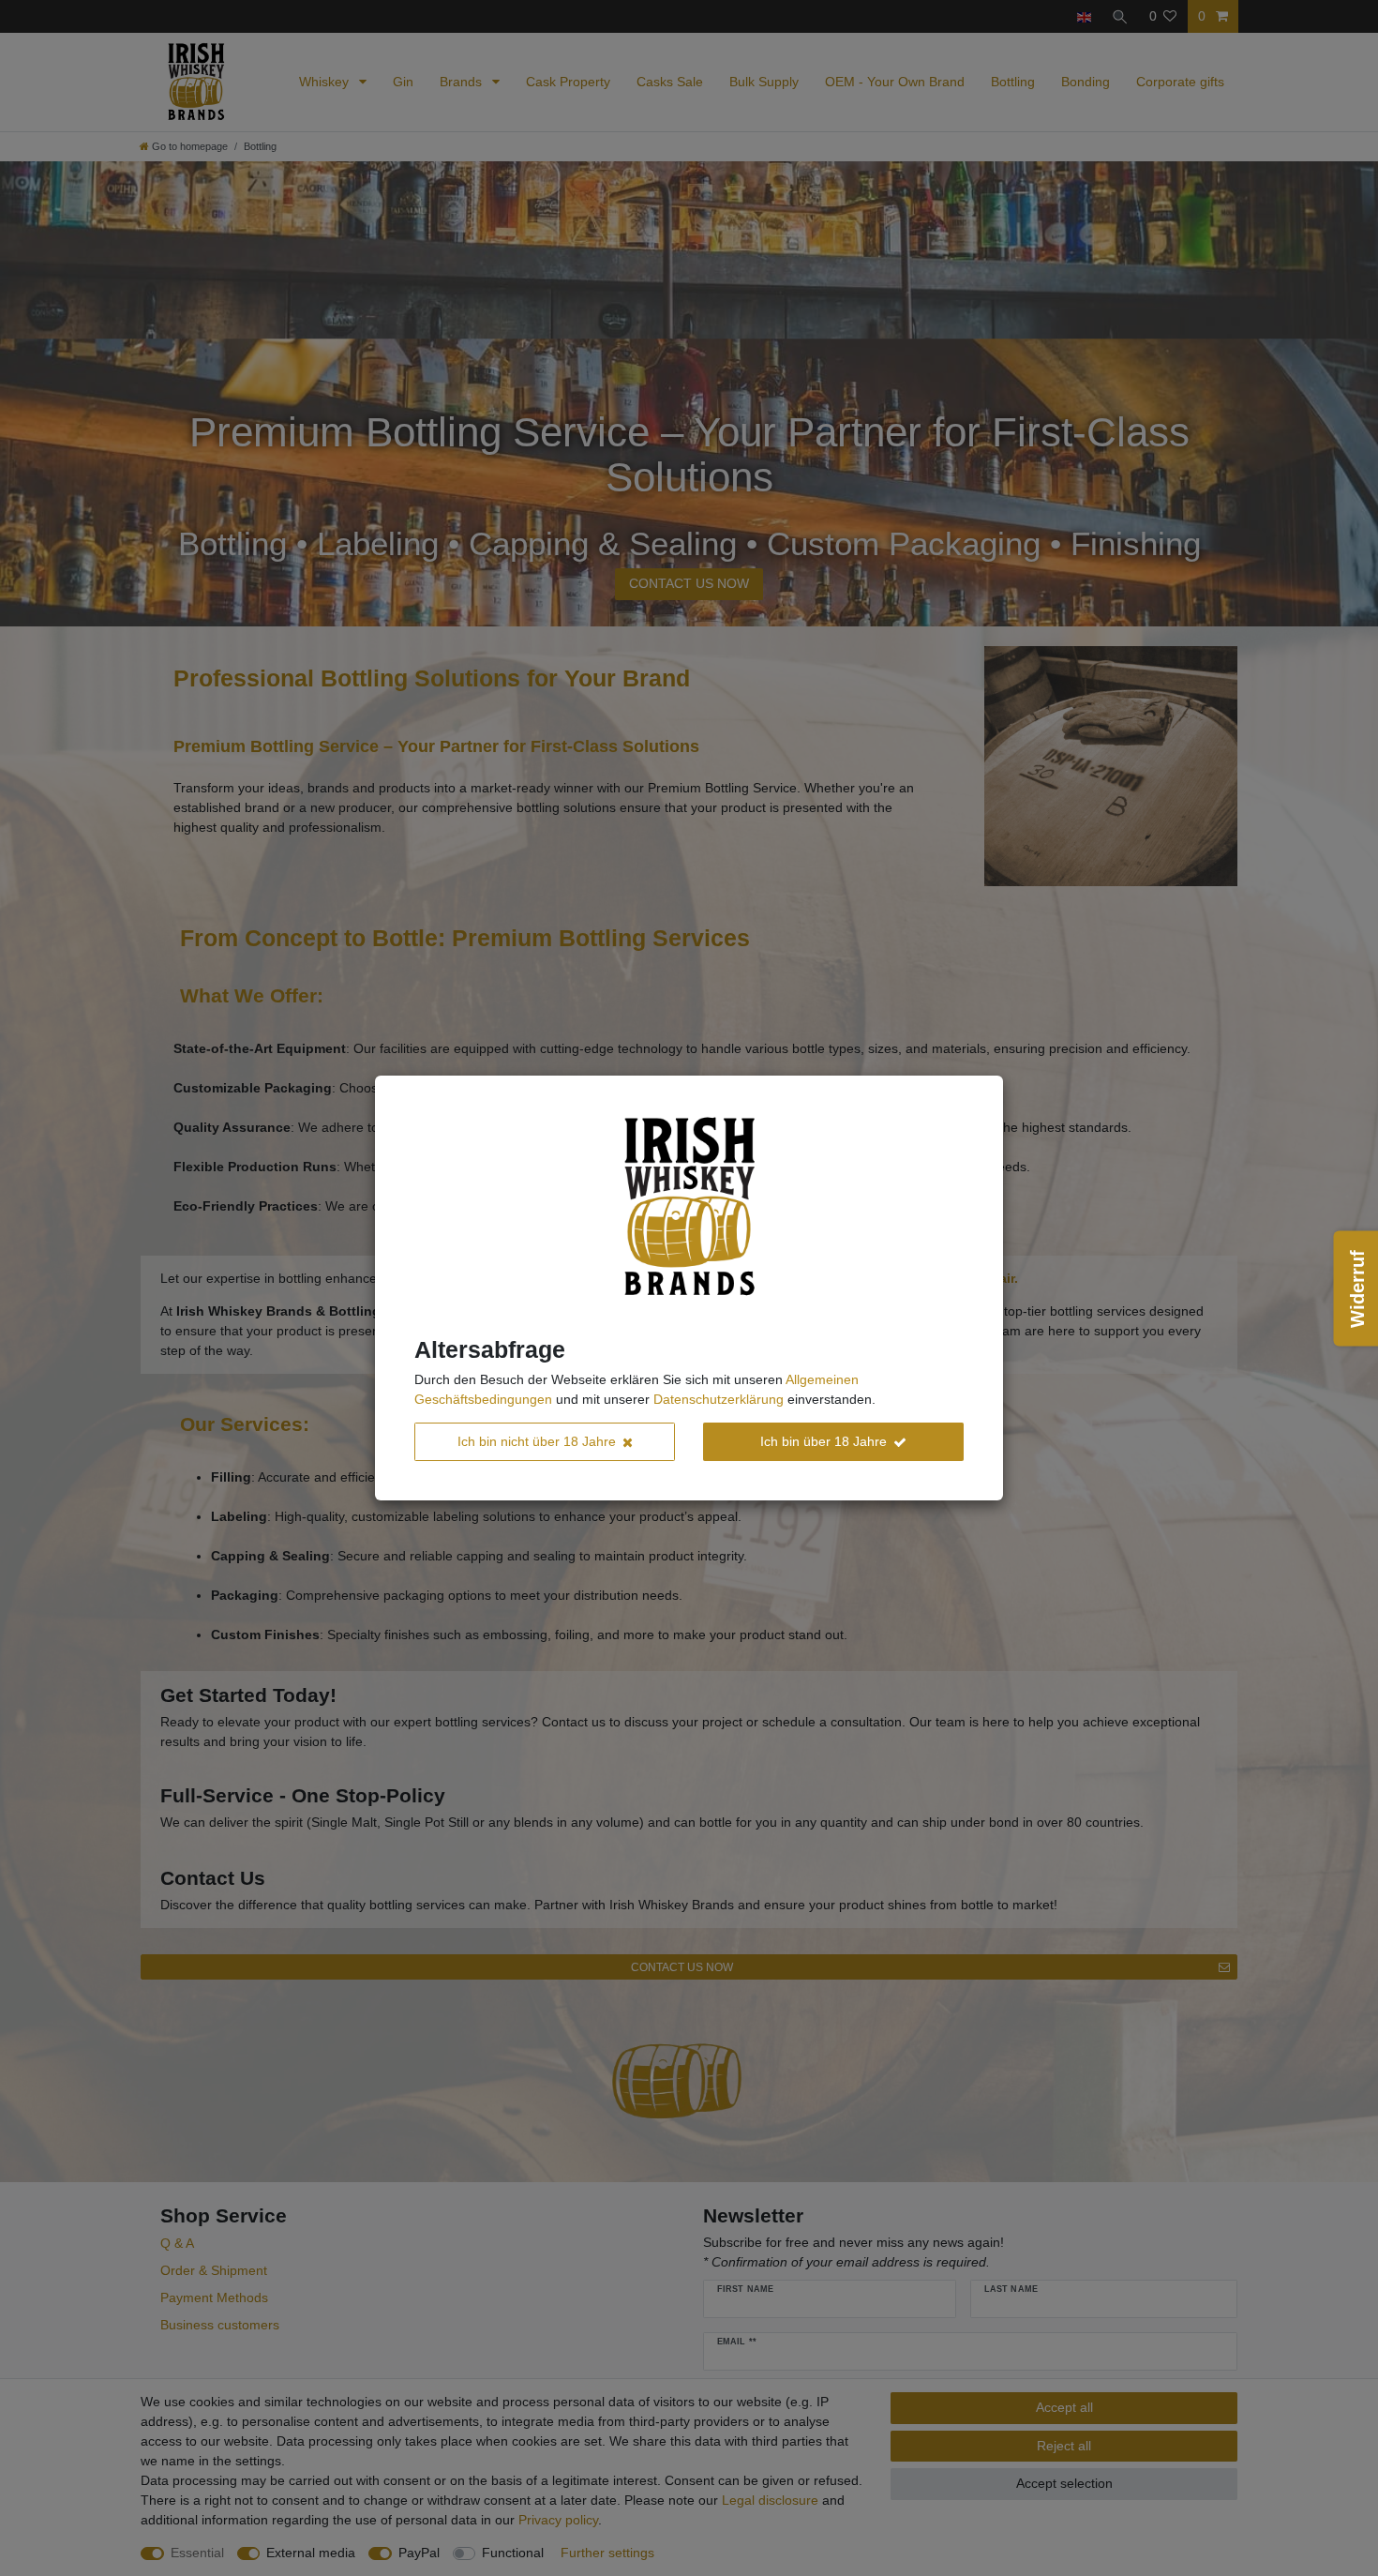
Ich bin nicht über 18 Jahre (537, 1441)
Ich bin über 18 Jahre (824, 1441)
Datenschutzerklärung (719, 1399)
